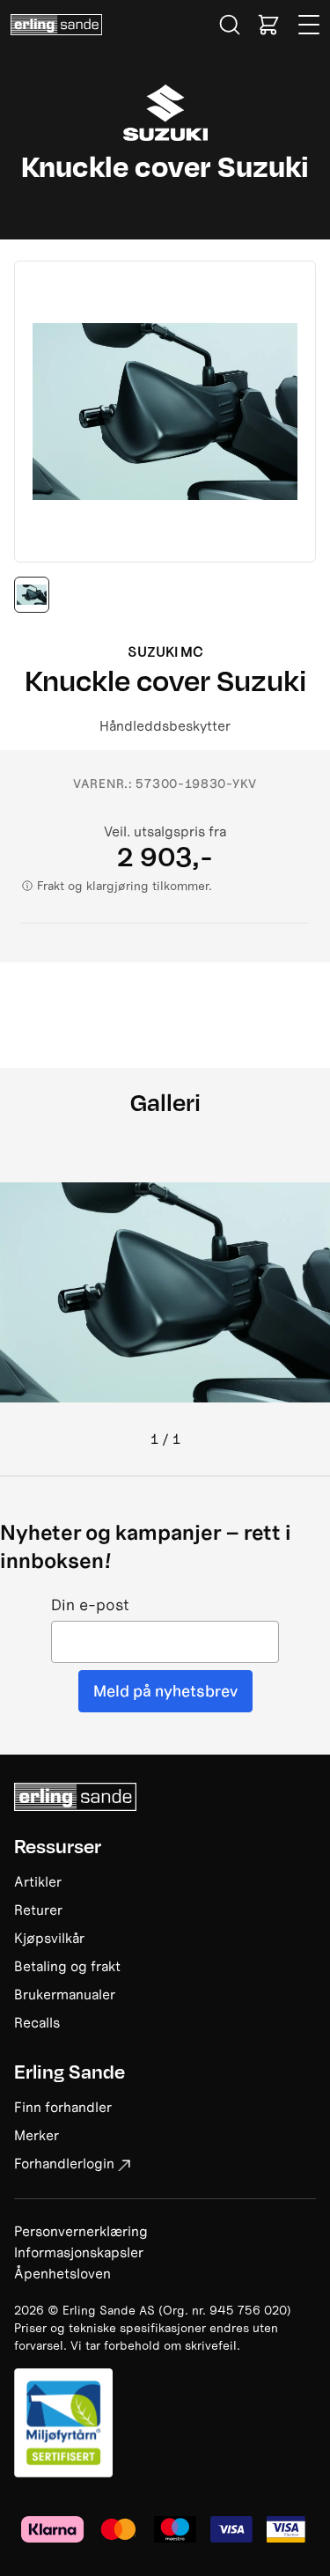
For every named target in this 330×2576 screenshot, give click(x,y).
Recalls (37, 2022)
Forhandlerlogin (64, 2163)
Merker (37, 2135)
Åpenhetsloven (62, 2273)
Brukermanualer (65, 1994)
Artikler (38, 1881)
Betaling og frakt (67, 1966)
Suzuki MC (165, 651)
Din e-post (90, 1605)
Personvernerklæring (81, 2231)
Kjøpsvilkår (49, 1938)
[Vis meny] (310, 25)
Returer (38, 1910)
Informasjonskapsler (79, 2252)
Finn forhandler (63, 2107)
